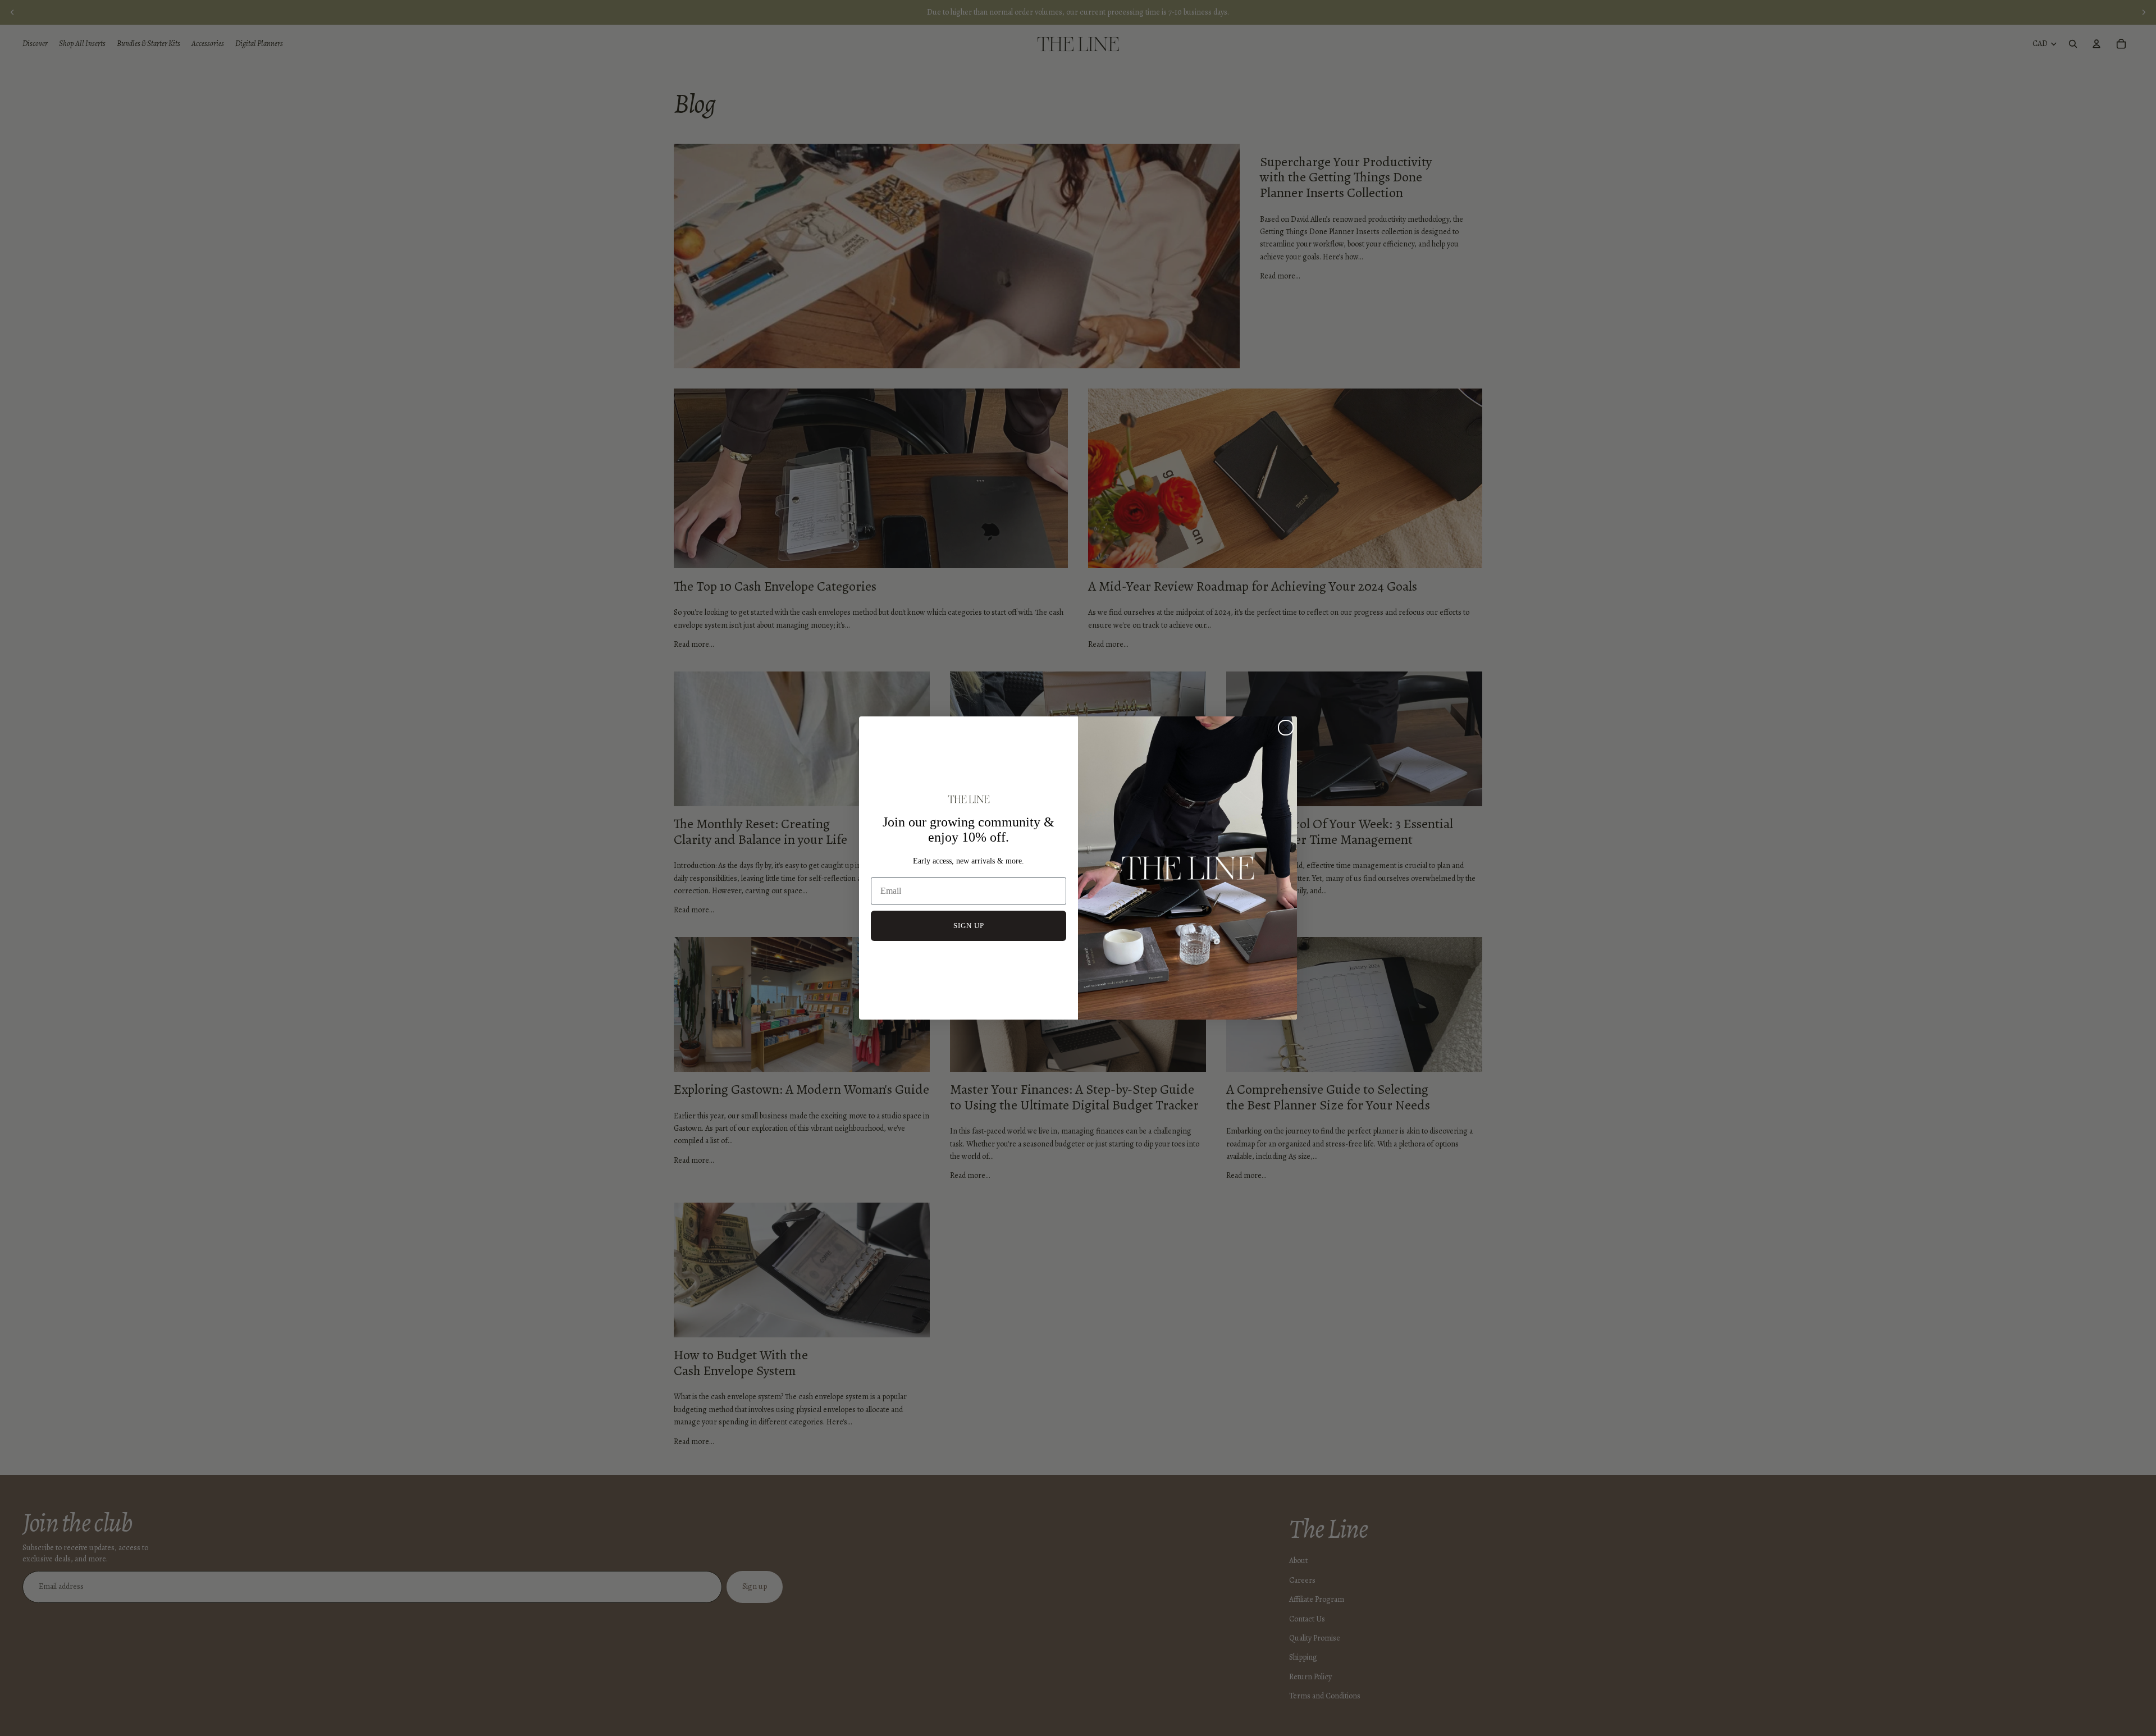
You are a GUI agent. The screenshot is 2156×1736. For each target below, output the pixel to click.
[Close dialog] (1286, 728)
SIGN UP (969, 926)
